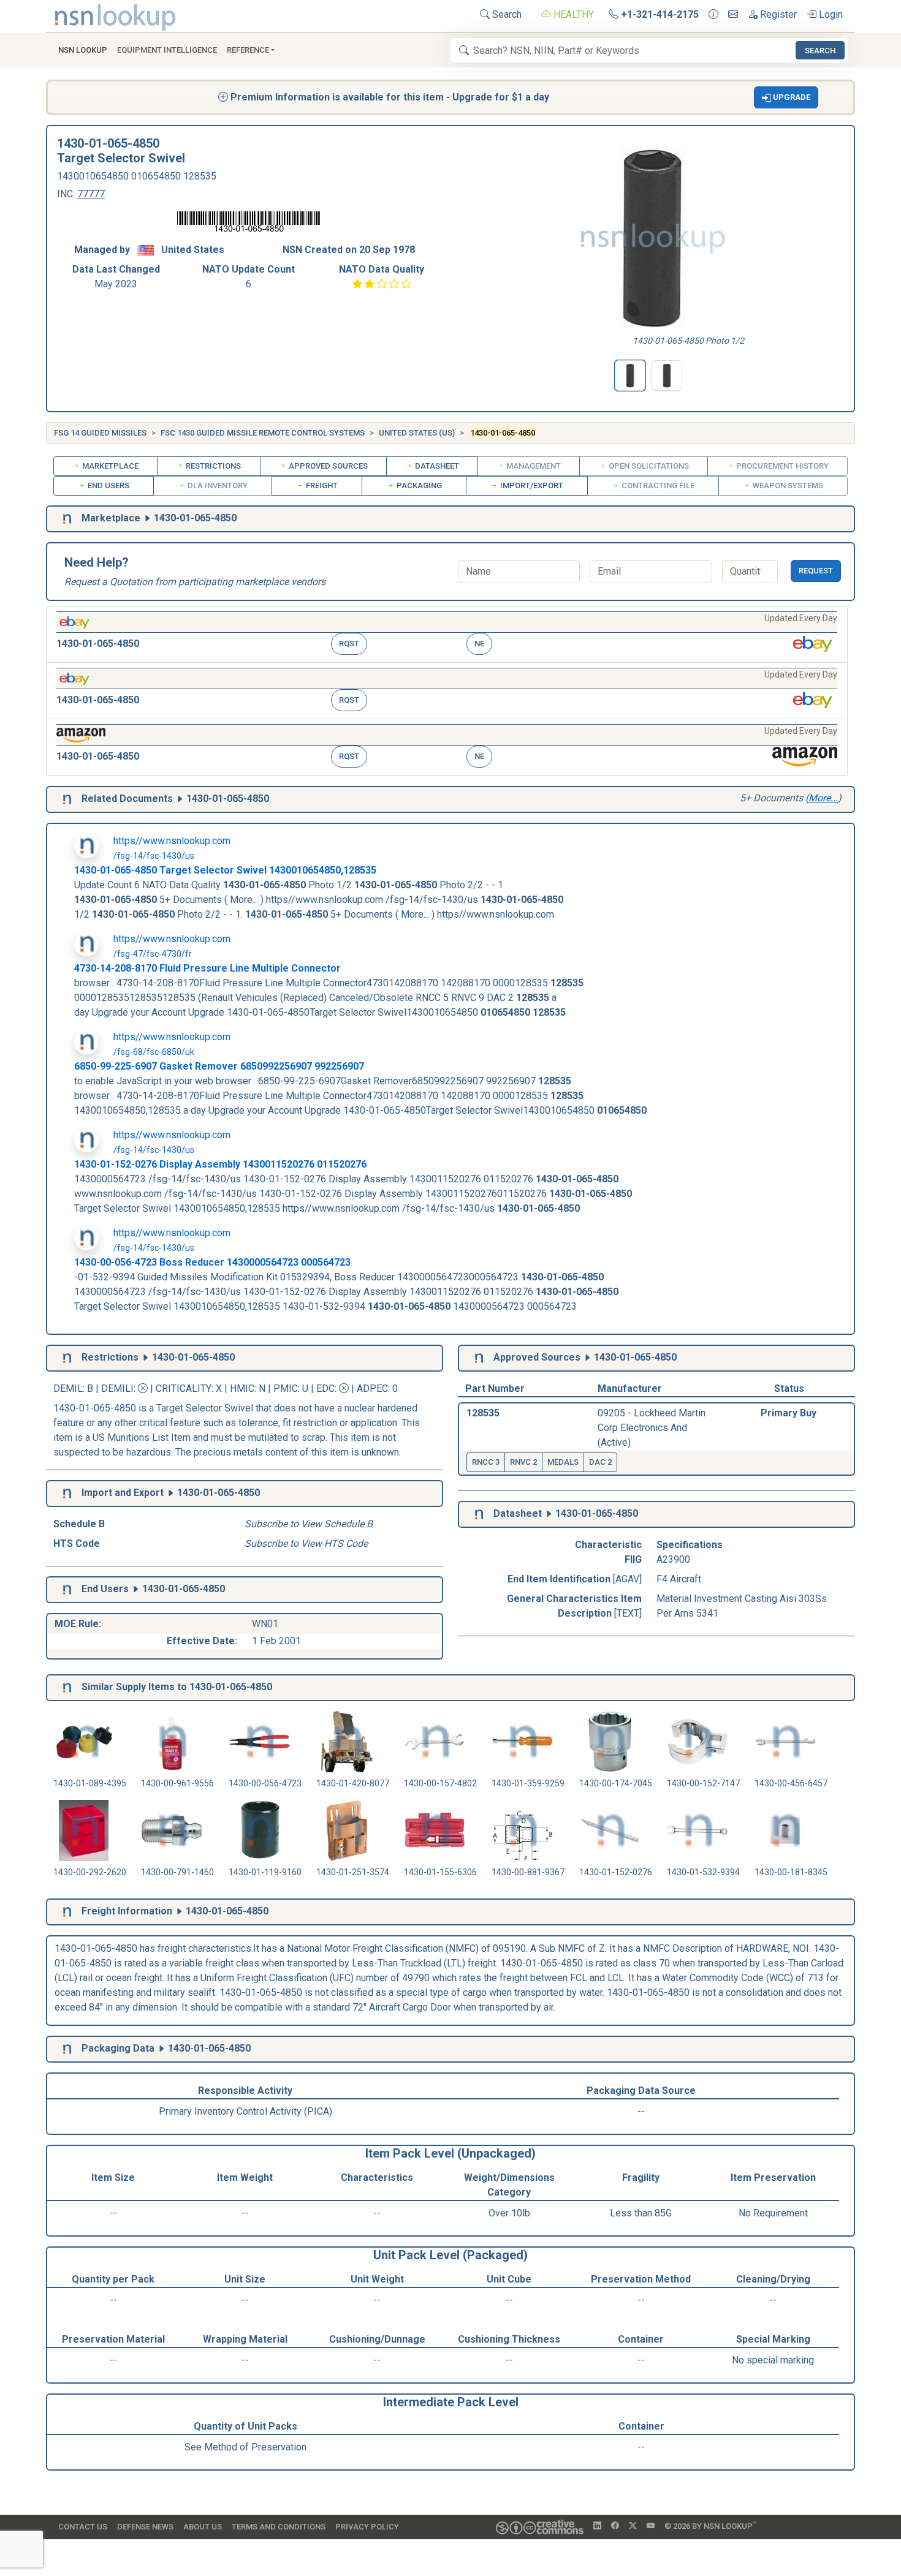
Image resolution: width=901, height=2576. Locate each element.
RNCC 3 (486, 1462)
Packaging (418, 485)
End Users (108, 485)
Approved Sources (327, 466)
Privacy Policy (367, 2527)
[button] (786, 97)
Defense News (145, 2527)
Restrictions (212, 466)
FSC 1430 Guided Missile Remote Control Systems (263, 433)
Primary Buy (789, 1413)
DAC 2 (600, 1462)
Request (816, 571)
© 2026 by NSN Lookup (710, 2525)
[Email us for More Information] (733, 15)
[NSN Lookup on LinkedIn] (597, 2526)
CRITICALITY (184, 1388)
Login (830, 14)
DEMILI (117, 1388)
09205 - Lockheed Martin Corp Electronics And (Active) (652, 1428)
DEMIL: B (74, 1388)
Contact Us (83, 2527)
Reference (248, 50)
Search (506, 14)
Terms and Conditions (279, 2527)
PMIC (286, 1388)
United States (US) (417, 433)
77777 (91, 194)
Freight (321, 485)
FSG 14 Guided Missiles (100, 433)
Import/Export (531, 485)
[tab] (630, 376)
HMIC (242, 1388)
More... (823, 798)
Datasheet (436, 466)
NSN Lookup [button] (83, 50)
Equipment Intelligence (167, 50)
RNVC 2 (523, 1462)
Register (777, 14)
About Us (203, 2527)
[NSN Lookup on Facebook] (615, 2526)
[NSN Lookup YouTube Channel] (651, 2526)
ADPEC (372, 1388)
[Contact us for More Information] (713, 15)
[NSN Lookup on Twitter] (633, 2526)
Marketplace (109, 466)
